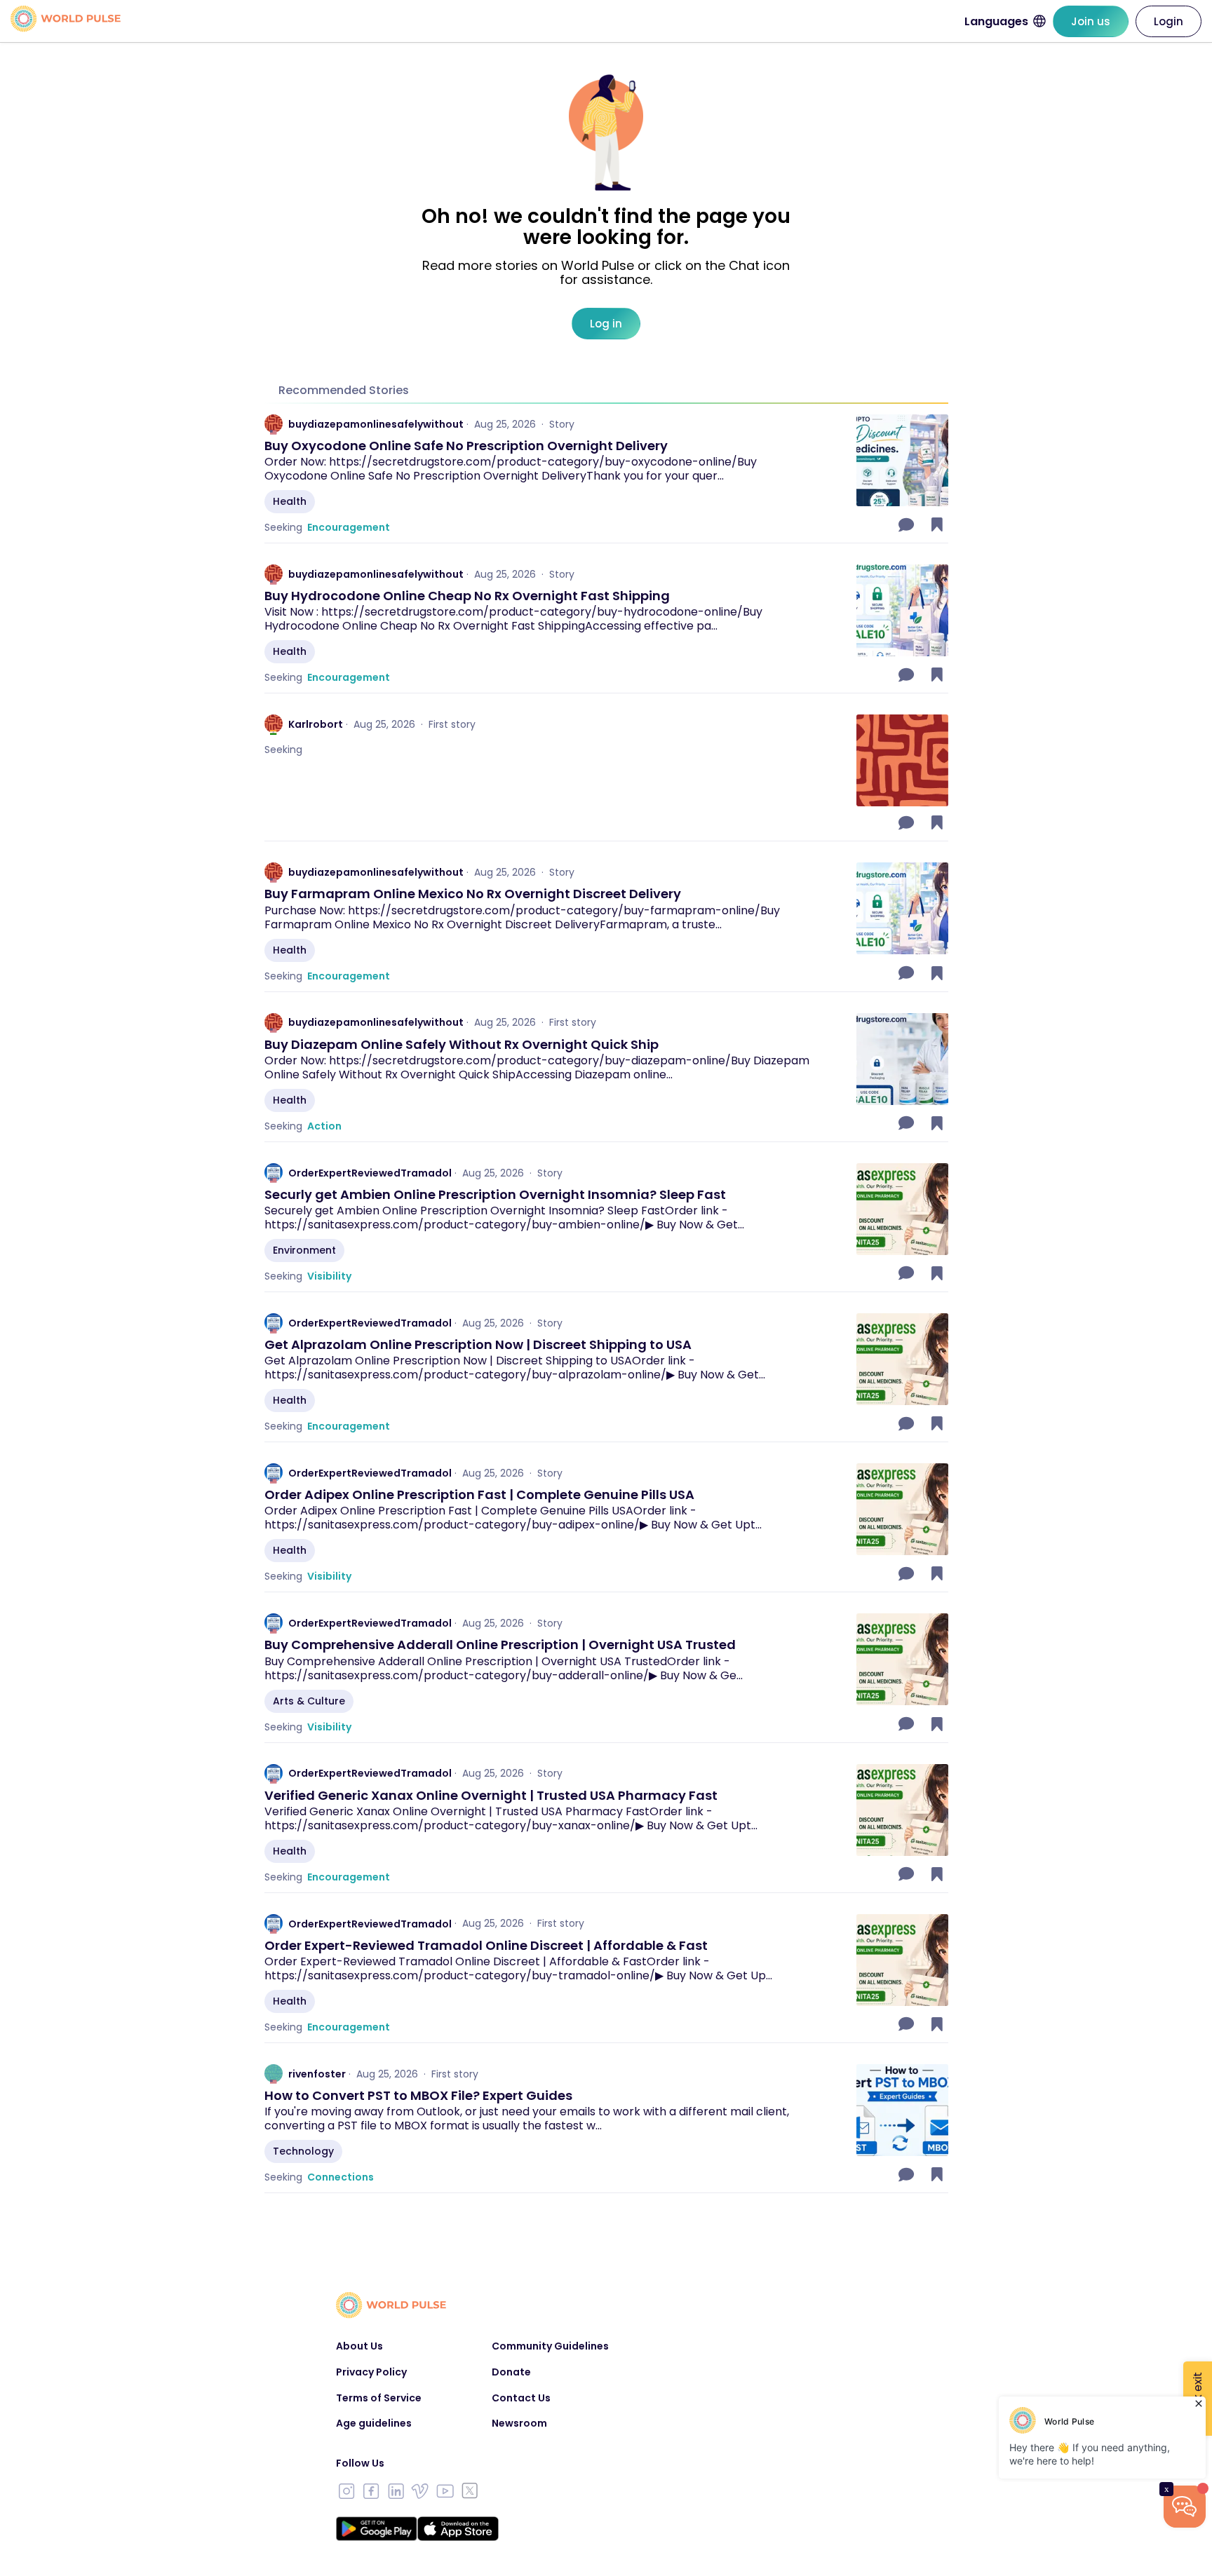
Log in (606, 324)
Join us (1091, 21)
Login (1169, 21)
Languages (996, 21)
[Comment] (908, 524)
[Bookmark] (937, 524)
